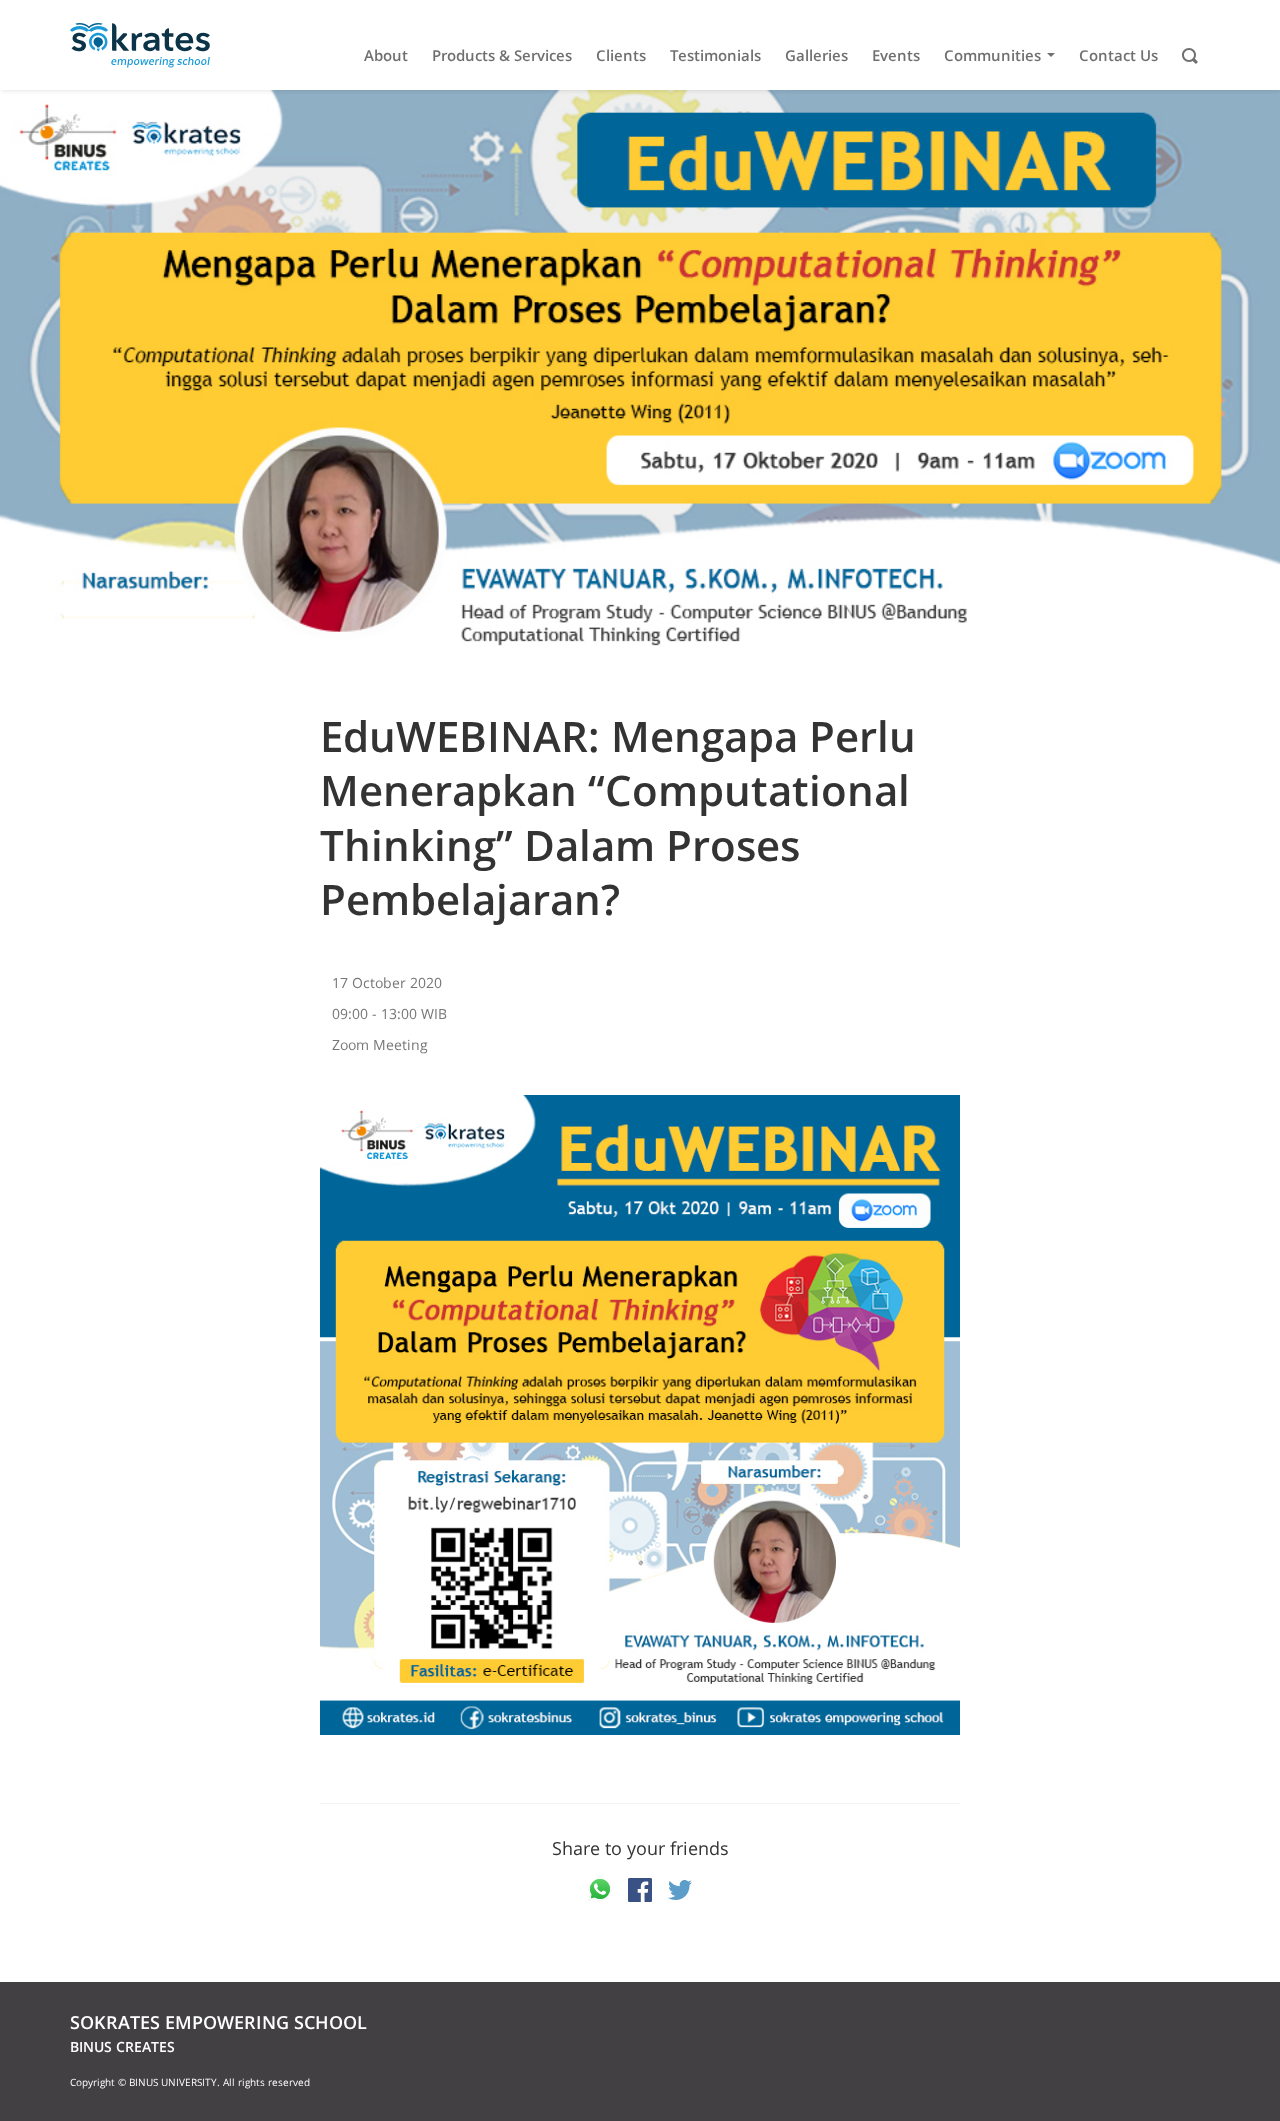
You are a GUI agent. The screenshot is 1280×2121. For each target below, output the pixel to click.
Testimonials (715, 55)
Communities (992, 55)
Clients (621, 55)
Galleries (816, 55)
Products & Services (502, 55)
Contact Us (1118, 55)
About (386, 55)
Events (896, 55)
